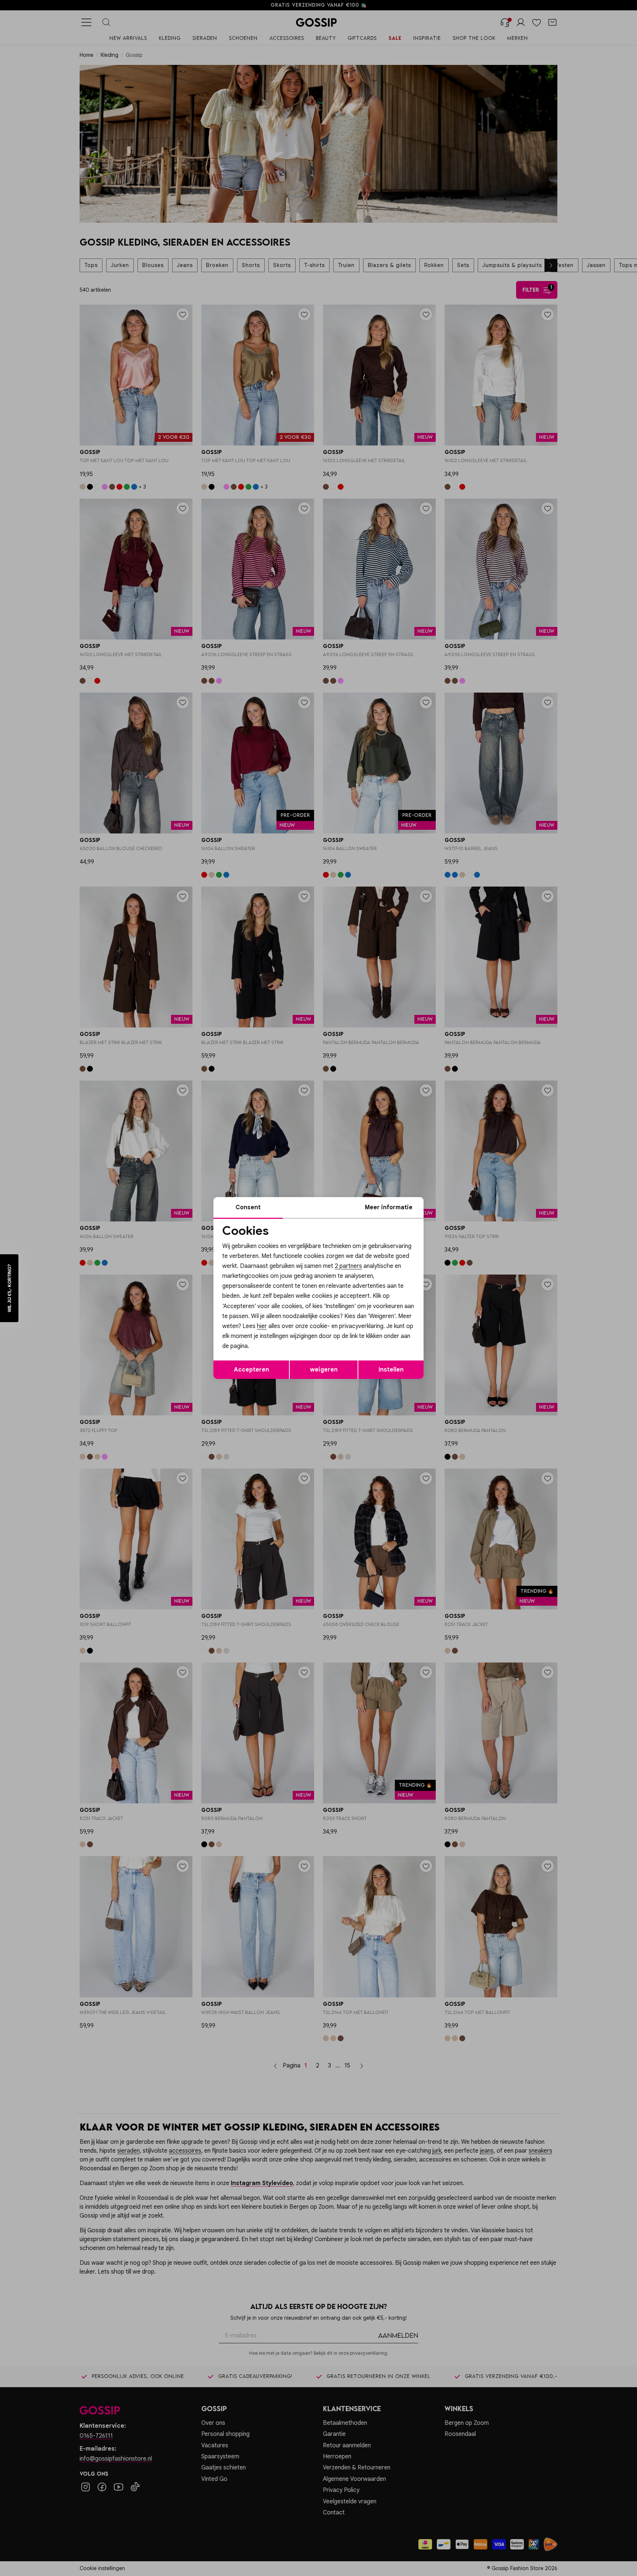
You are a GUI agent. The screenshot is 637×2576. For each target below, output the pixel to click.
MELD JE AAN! (271, 1337)
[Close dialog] (453, 1205)
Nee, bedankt (271, 1352)
